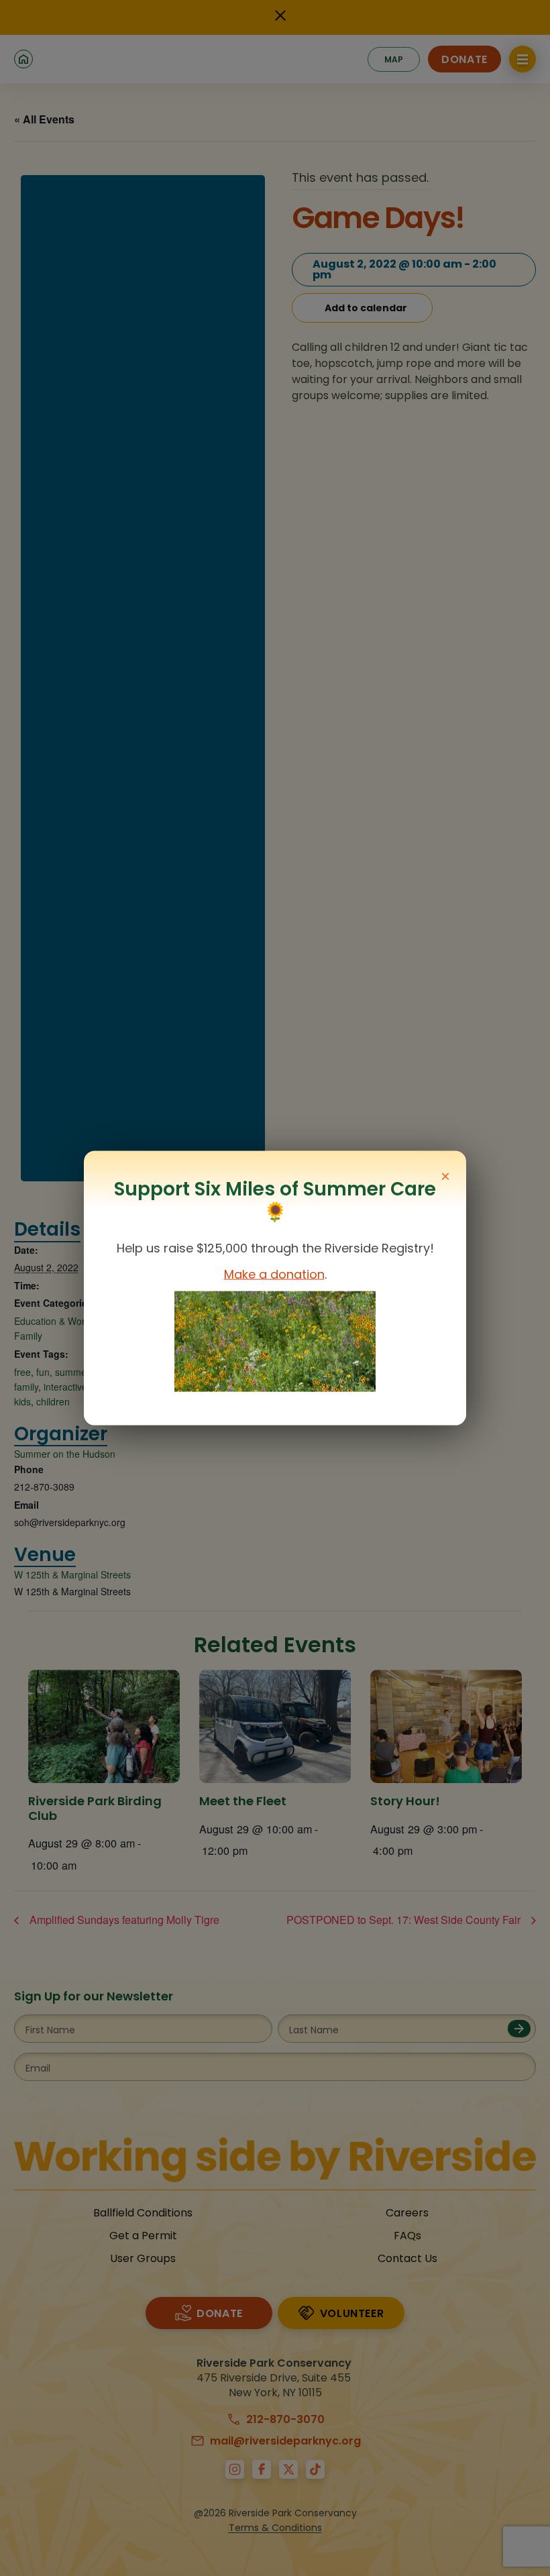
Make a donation (274, 1274)
